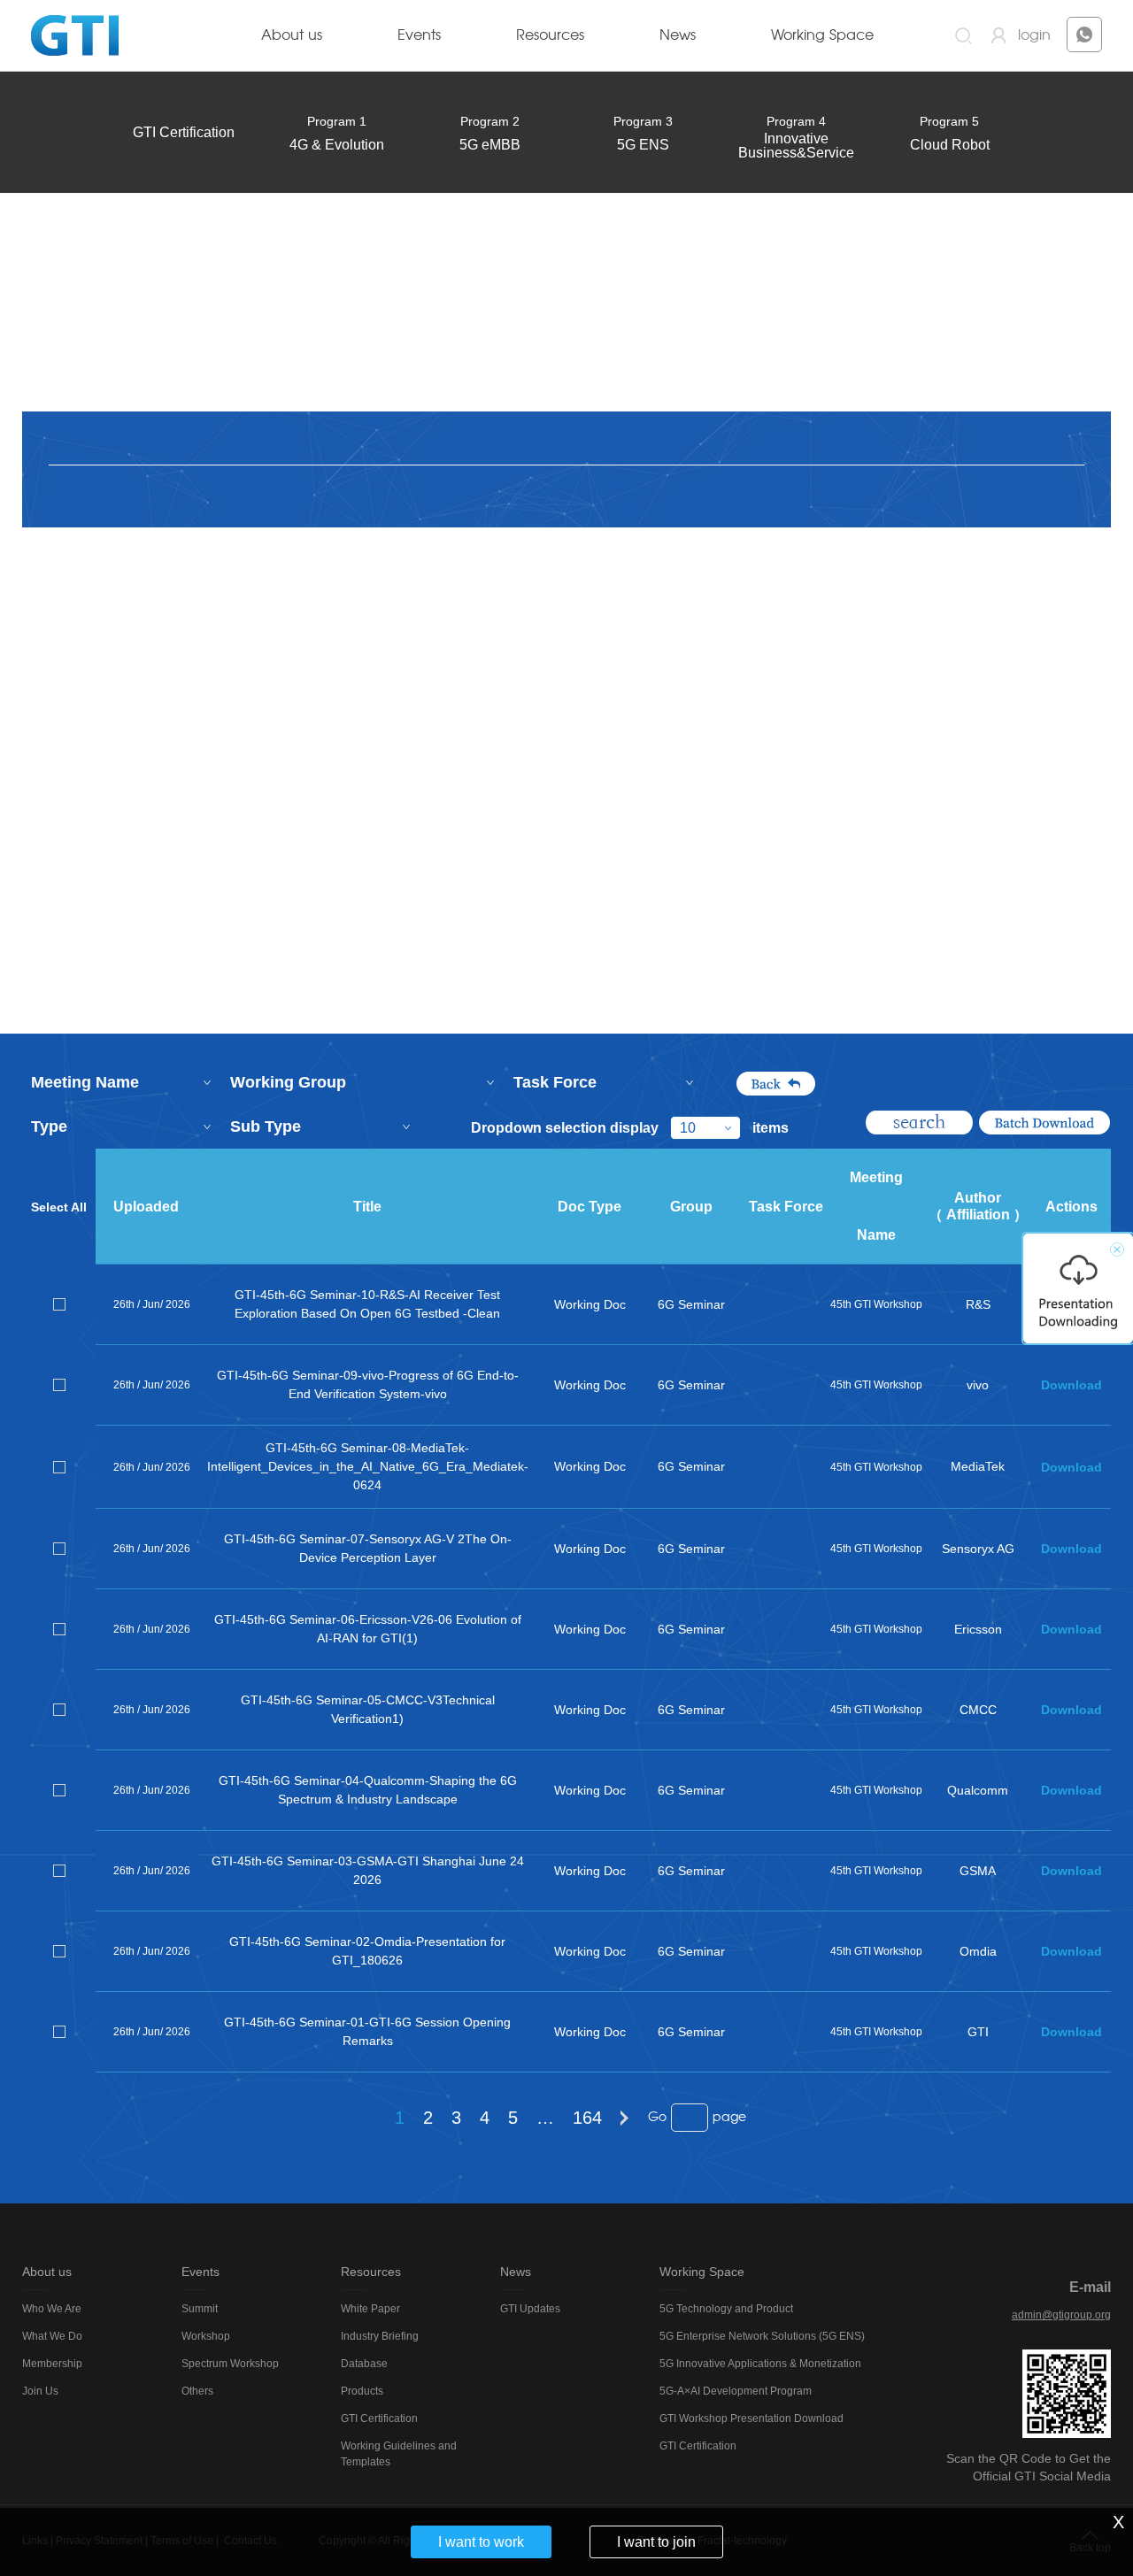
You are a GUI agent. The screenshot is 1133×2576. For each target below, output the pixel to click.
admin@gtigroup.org (1061, 2315)
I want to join (656, 2542)
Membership (52, 2364)
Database (364, 2364)
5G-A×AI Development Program (736, 2391)
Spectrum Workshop (230, 2364)
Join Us (40, 2391)
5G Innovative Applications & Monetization (760, 2364)
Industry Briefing (380, 2336)
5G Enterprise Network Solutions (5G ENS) (762, 2336)
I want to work (481, 2542)
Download (1071, 1385)
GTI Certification (184, 132)
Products (362, 2391)
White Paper (370, 2309)
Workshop (206, 2336)
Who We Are (52, 2309)
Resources (550, 35)
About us (292, 35)
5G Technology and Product (726, 2309)
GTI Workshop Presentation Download (751, 2418)
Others (197, 2391)
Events (419, 35)
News (678, 35)
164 (587, 2118)
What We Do (52, 2336)
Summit (200, 2309)
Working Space (822, 35)
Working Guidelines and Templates (399, 2454)
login (1034, 35)
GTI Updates (530, 2309)
